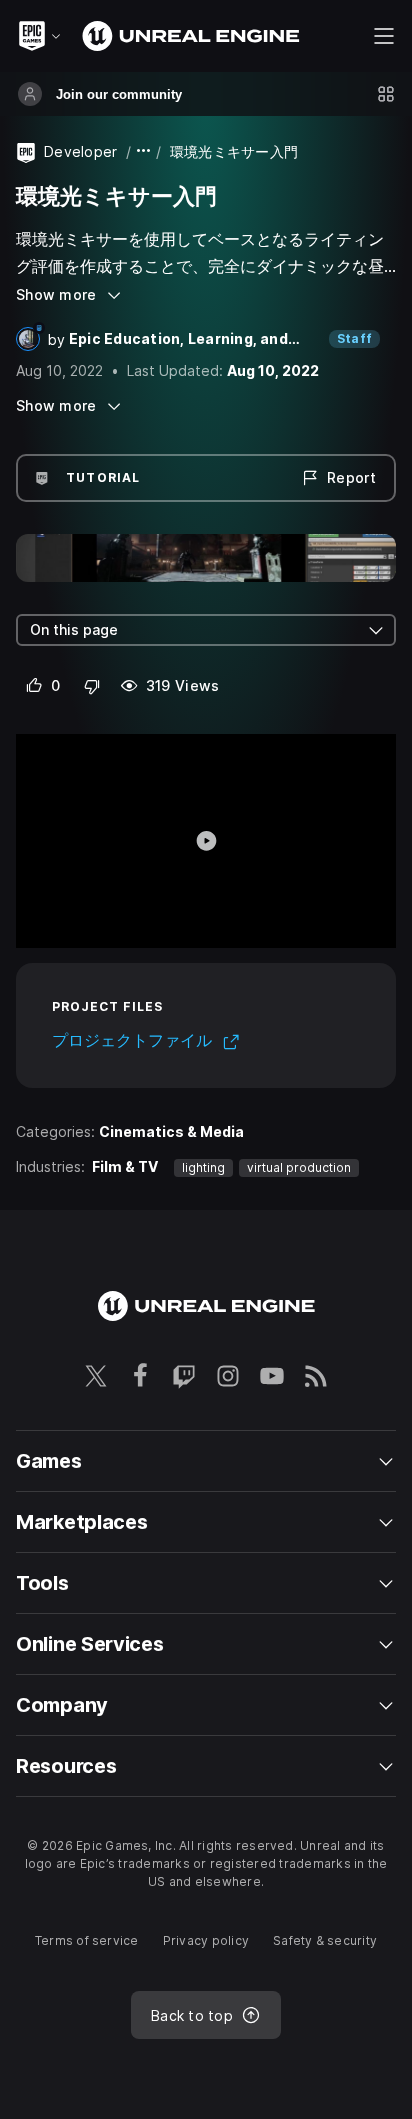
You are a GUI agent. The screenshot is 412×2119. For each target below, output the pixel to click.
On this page (74, 629)
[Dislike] (92, 686)
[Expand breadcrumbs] (144, 151)
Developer (81, 151)
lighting (203, 1167)
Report (351, 477)
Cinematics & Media (171, 1131)
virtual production (299, 1167)
